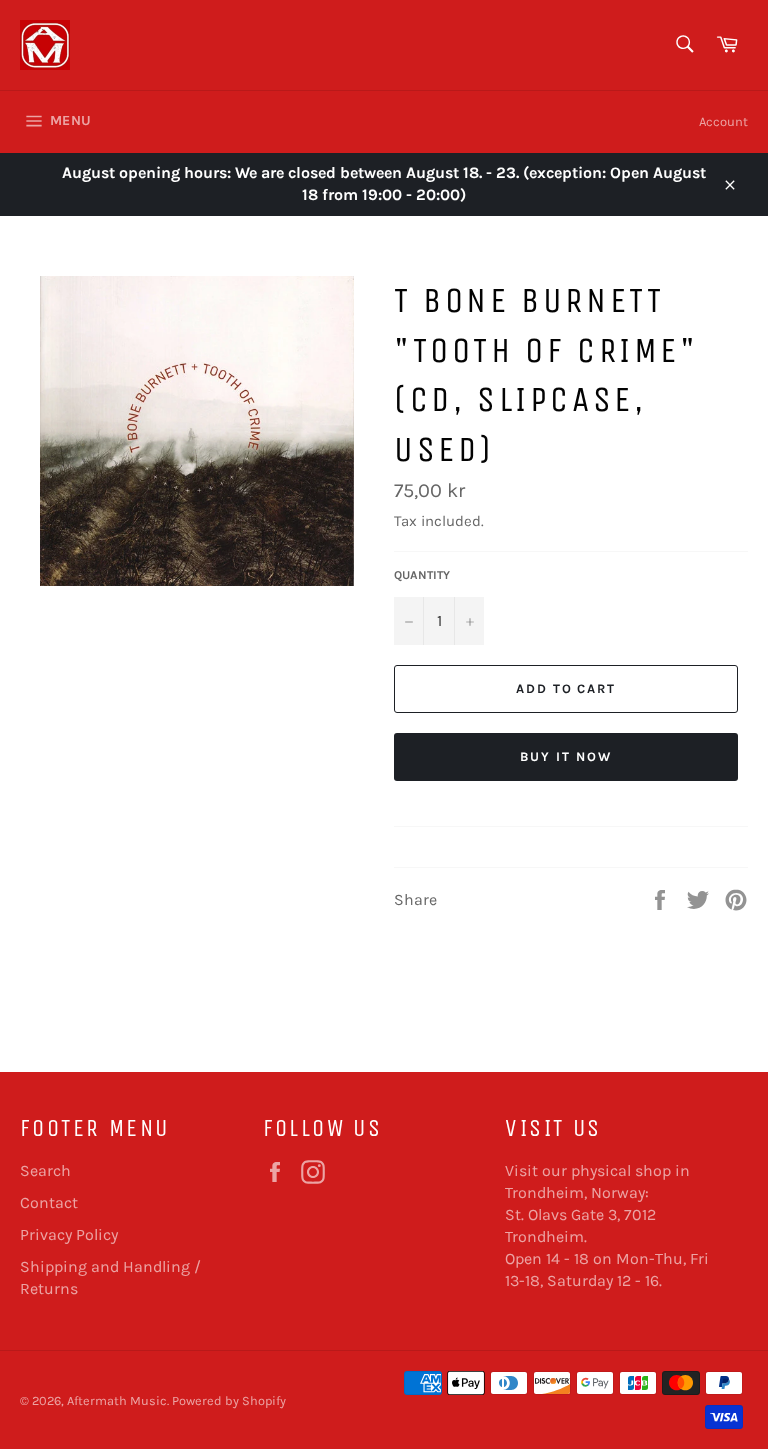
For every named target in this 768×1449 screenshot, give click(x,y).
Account (723, 121)
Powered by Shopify (229, 1400)
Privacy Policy (69, 1234)
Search (45, 1170)
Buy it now (566, 756)
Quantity (422, 575)
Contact (49, 1202)
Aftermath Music (117, 1400)
